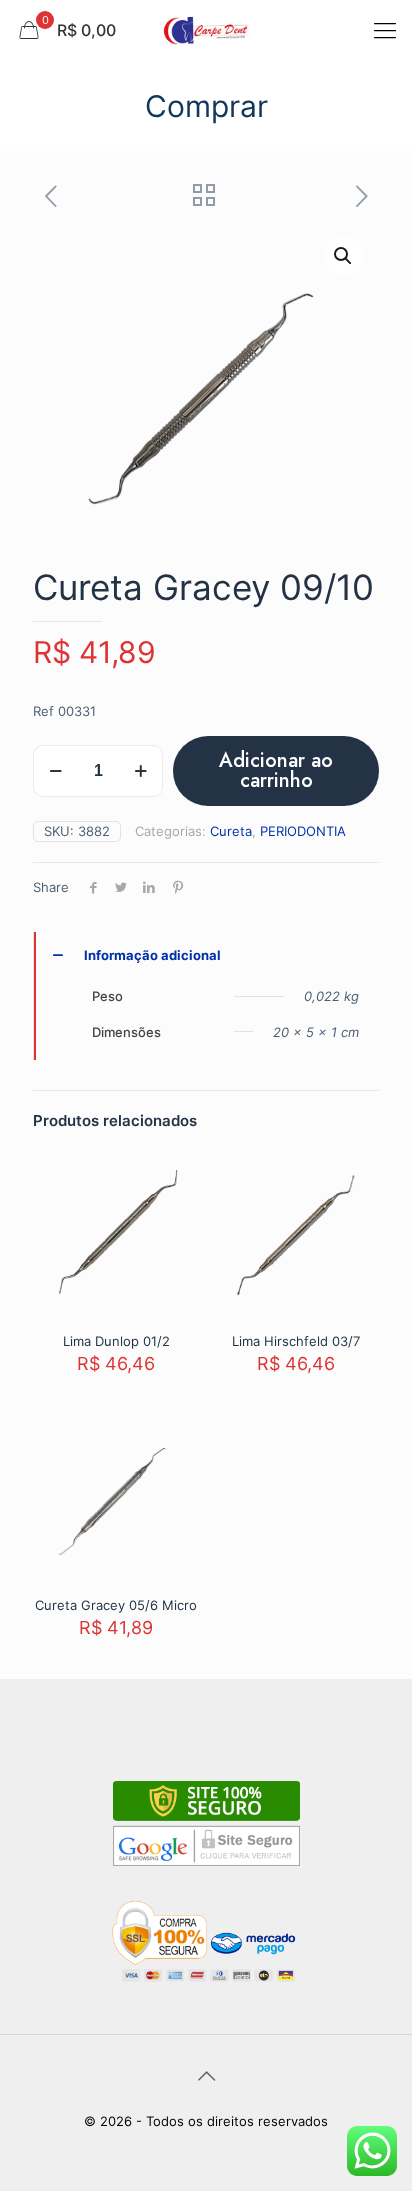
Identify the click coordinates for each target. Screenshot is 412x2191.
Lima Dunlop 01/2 (116, 1341)
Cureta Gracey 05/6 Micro (116, 1605)
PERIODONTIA (303, 831)
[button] (344, 256)
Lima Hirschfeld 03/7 (296, 1341)
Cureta (231, 831)
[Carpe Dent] (206, 30)
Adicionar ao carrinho (276, 770)
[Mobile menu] (385, 30)
